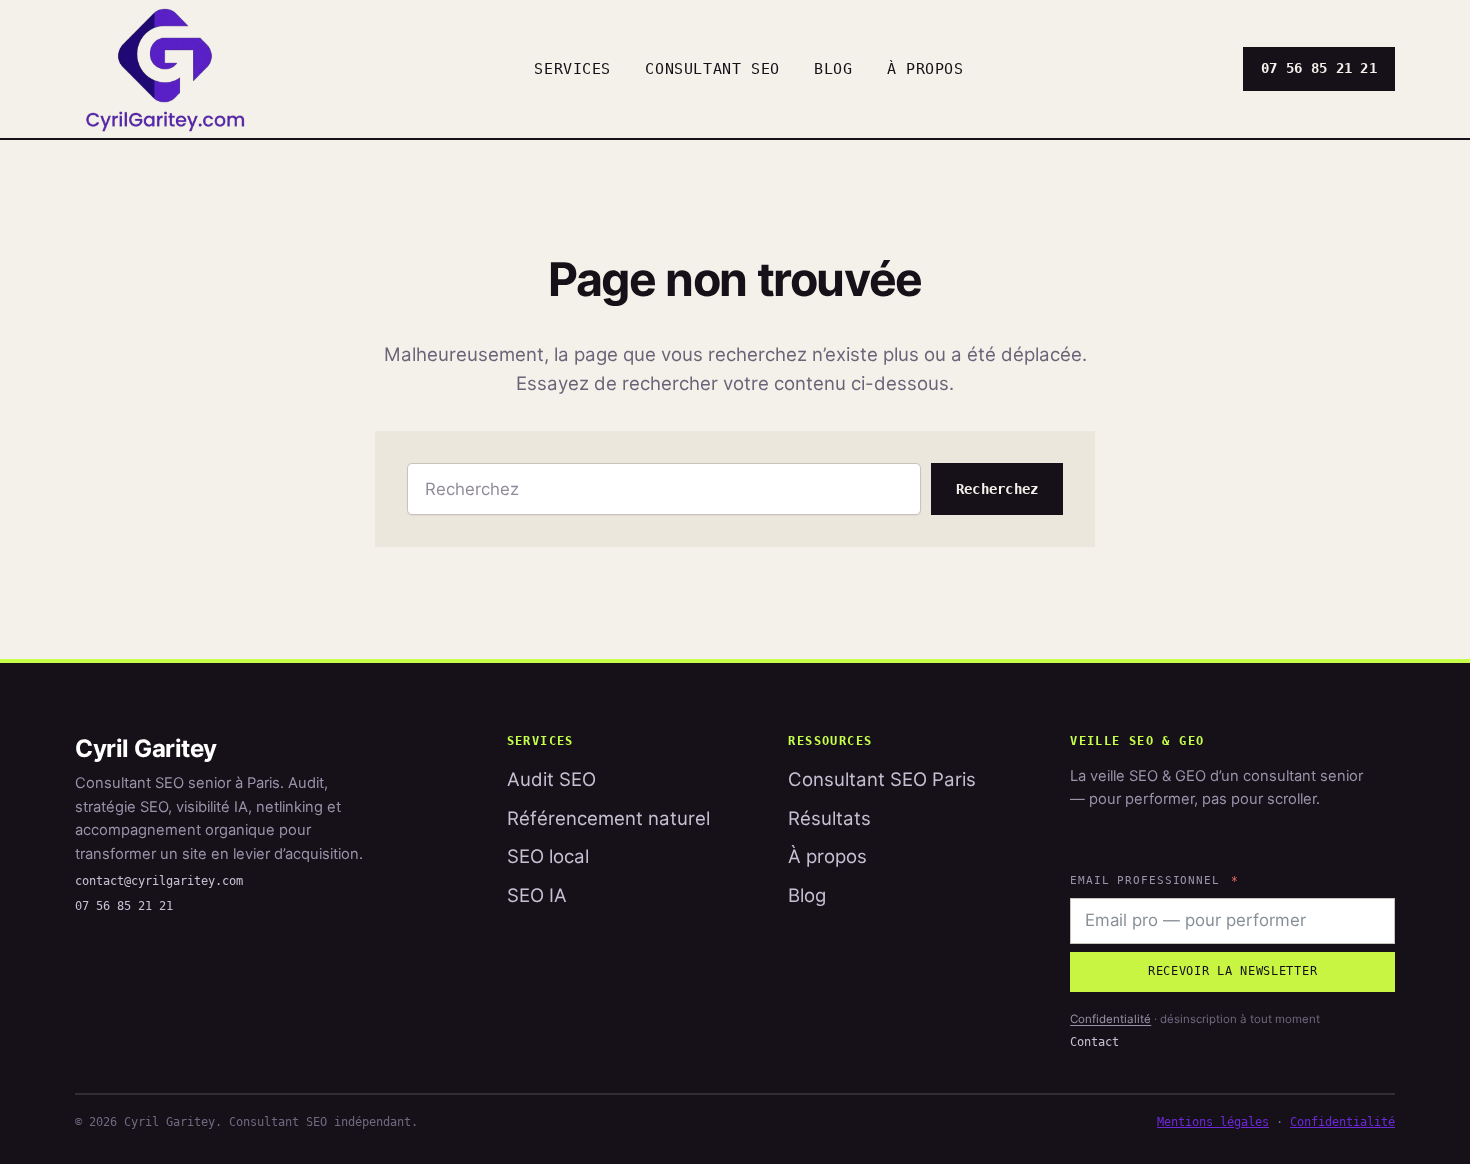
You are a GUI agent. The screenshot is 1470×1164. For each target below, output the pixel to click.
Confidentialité (1110, 1019)
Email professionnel (1145, 880)
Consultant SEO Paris (882, 779)
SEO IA (537, 895)
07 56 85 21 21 (1319, 68)
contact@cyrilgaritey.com (159, 881)
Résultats (829, 818)
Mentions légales (1213, 1121)
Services (572, 68)
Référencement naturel (608, 818)
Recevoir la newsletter (1232, 971)
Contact (1094, 1042)
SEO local (548, 856)
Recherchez (997, 489)
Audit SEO (551, 779)
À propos (827, 856)
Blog (807, 895)
